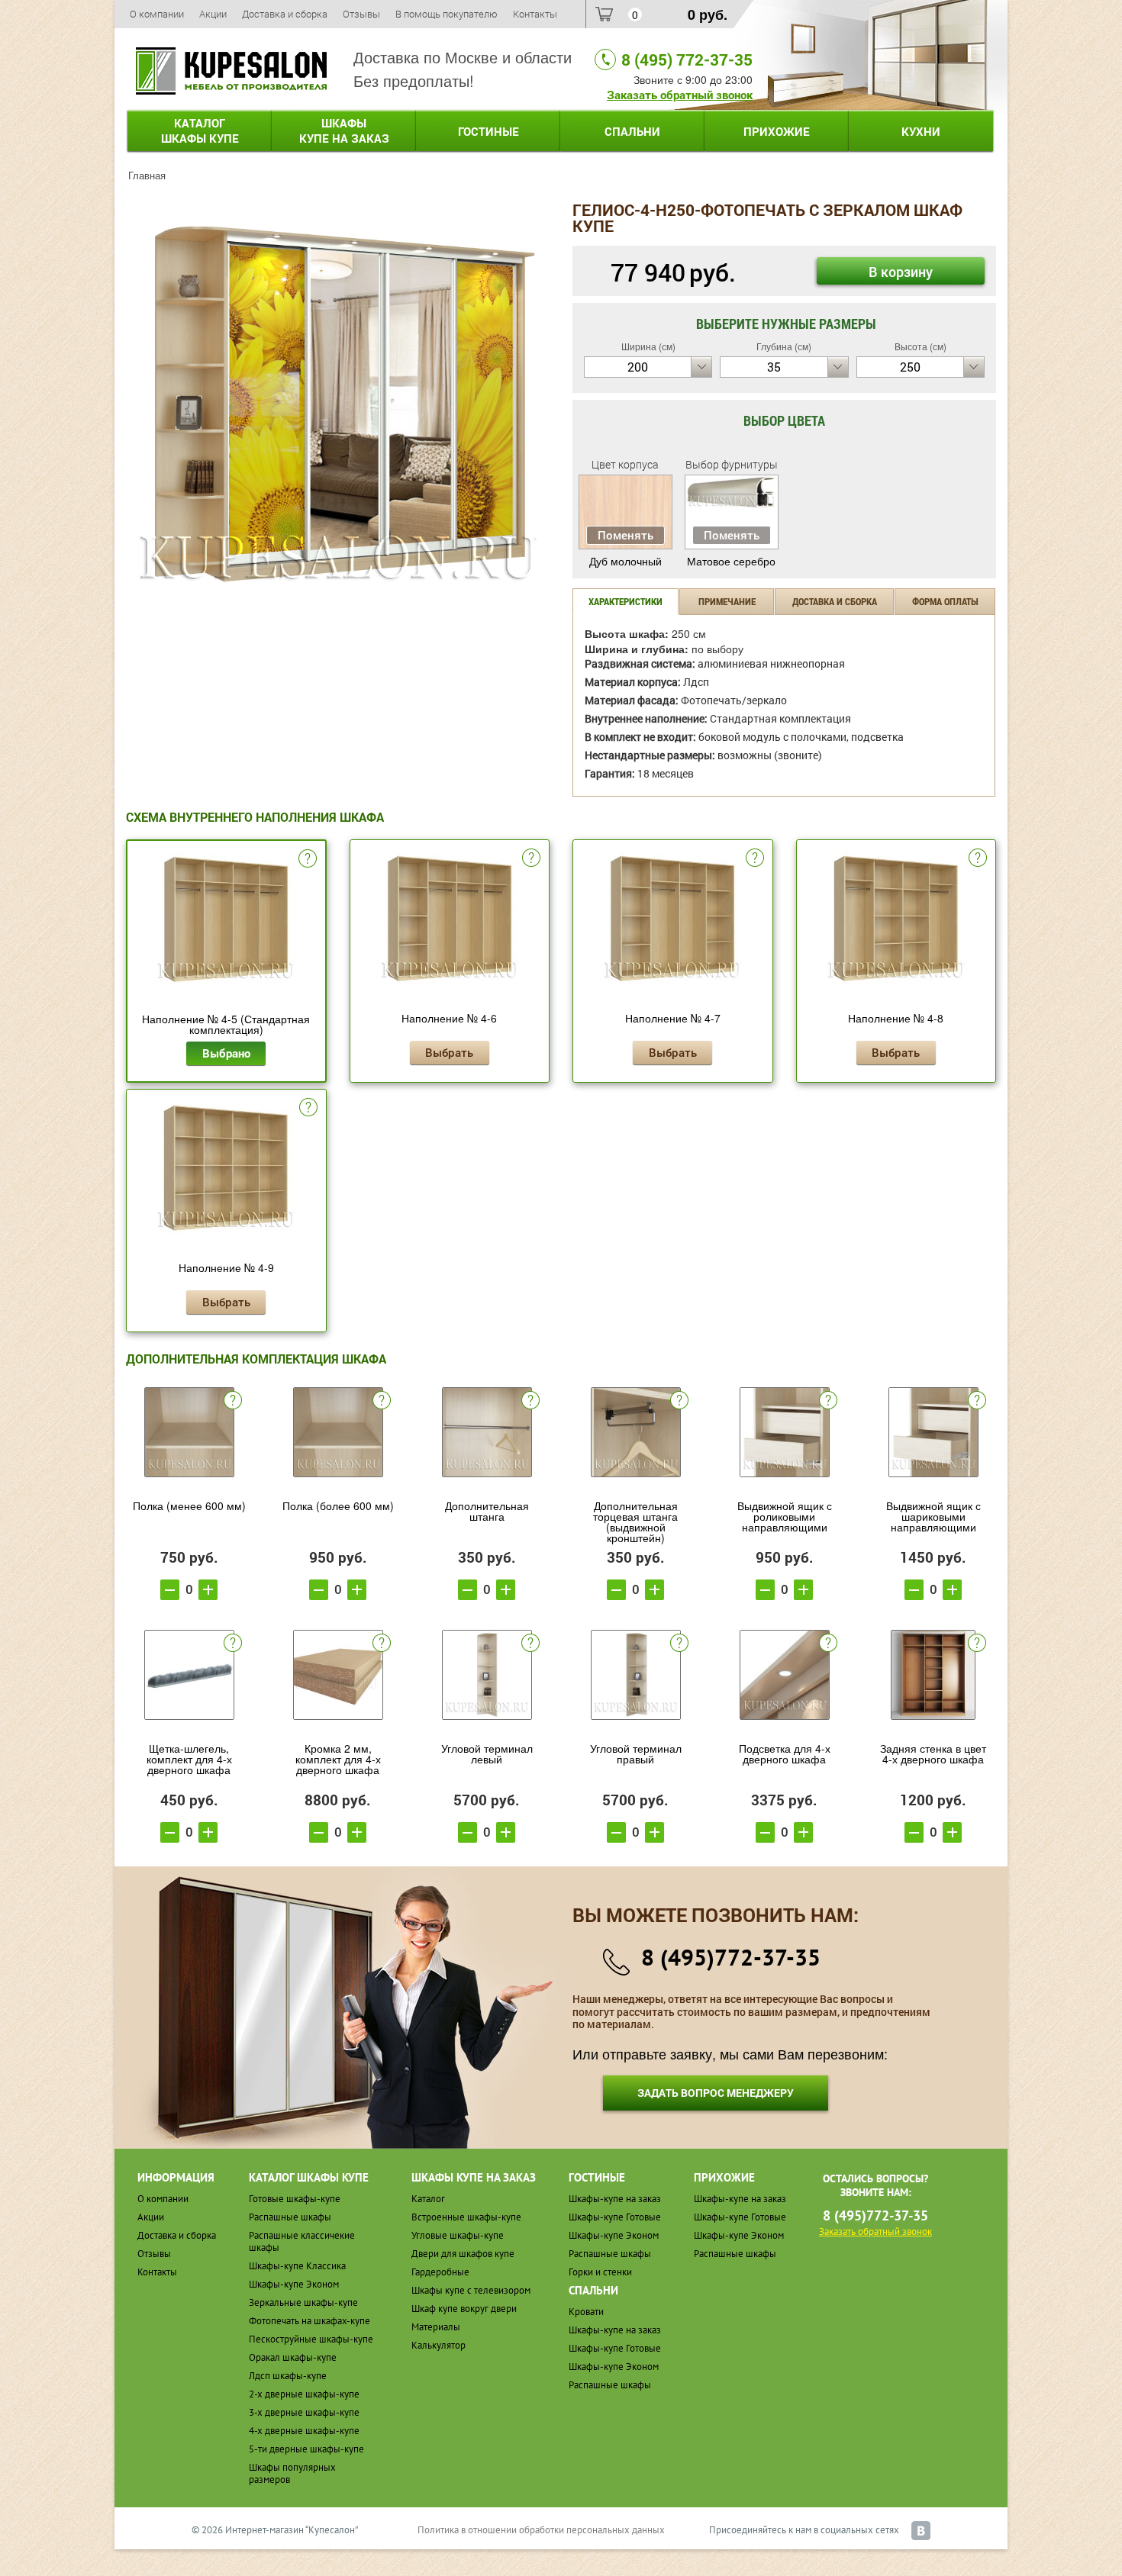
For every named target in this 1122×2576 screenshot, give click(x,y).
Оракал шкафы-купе (293, 2357)
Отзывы (361, 14)
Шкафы (344, 130)
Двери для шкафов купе (463, 2254)
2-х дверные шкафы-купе (304, 2394)
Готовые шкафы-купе (295, 2199)
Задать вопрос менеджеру (716, 2093)
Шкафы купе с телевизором (471, 2290)
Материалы (436, 2327)
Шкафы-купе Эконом (294, 2284)
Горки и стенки (600, 2272)
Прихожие (777, 131)
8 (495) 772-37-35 (687, 60)
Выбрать (449, 1052)
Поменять (625, 535)
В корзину (901, 272)
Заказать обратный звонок (680, 95)
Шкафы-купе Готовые (615, 2217)
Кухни (921, 131)
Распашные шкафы (290, 2217)
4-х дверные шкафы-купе (304, 2431)
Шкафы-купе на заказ (615, 2199)
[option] (338, 403)
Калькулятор (438, 2345)
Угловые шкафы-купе (458, 2235)
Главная (147, 175)
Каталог (200, 130)
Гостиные (488, 131)
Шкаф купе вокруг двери (464, 2309)
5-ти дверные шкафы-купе (306, 2449)
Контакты (535, 14)
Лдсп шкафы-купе (288, 2376)
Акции (213, 14)
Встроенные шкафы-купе (466, 2217)
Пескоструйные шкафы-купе (311, 2339)
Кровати (586, 2312)
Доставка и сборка (285, 14)
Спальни (632, 131)
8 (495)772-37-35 (731, 1957)
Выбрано (226, 1053)
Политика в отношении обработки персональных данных (541, 2530)
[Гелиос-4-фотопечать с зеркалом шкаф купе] (338, 401)
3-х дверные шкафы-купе (304, 2412)
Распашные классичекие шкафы (302, 2241)
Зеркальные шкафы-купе (303, 2302)
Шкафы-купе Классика (297, 2266)
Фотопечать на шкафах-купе (310, 2321)
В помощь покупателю (447, 14)
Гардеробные (440, 2272)
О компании (157, 14)
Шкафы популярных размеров (292, 2473)
